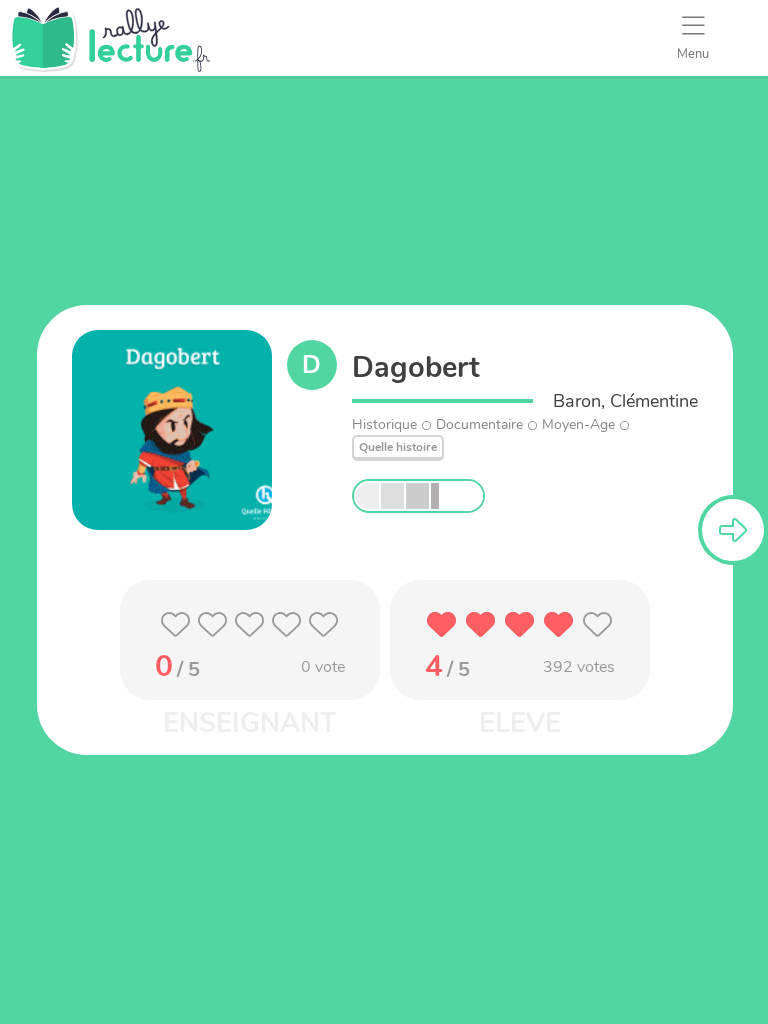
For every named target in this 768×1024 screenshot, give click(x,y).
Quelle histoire (398, 447)
